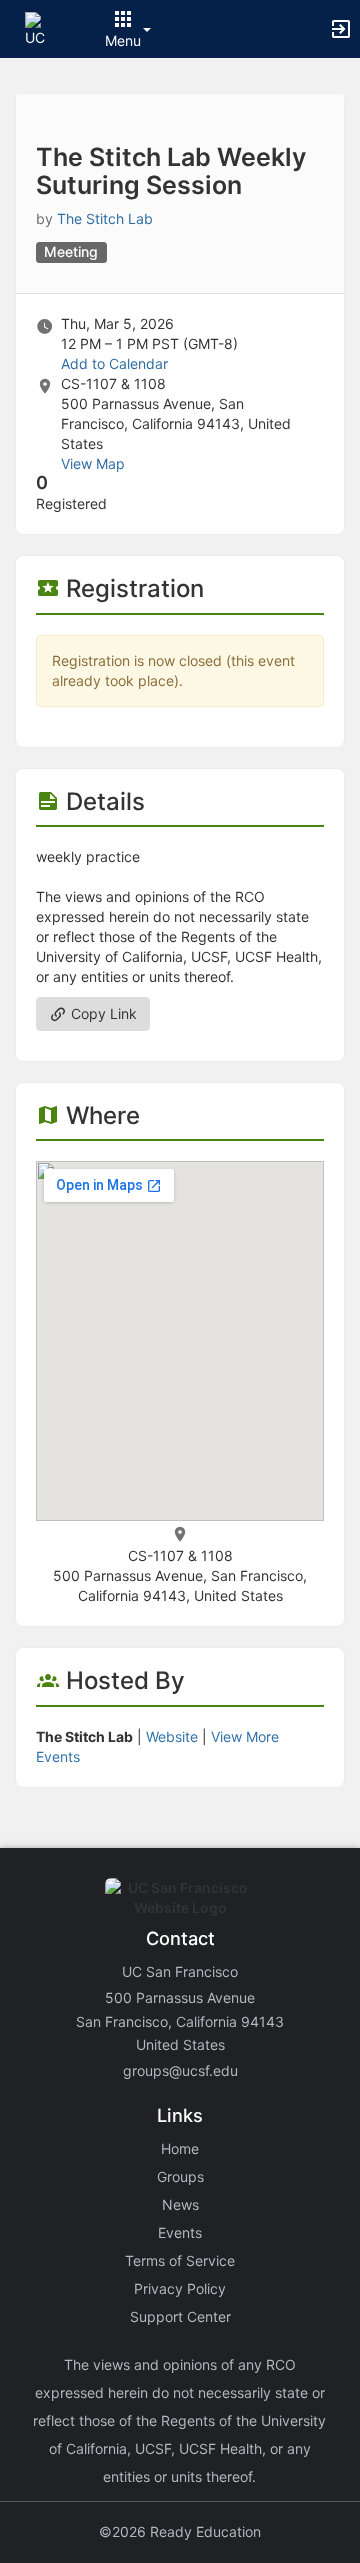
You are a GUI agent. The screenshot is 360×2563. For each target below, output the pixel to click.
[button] (42, 27)
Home (180, 2148)
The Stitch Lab (105, 218)
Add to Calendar (114, 363)
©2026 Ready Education (180, 2531)
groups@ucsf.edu (180, 2070)
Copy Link (102, 1013)
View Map (93, 463)
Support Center (180, 2316)
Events (180, 2232)
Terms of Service (180, 2260)
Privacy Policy (180, 2288)
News (180, 2204)
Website (172, 1736)
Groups (180, 2176)
